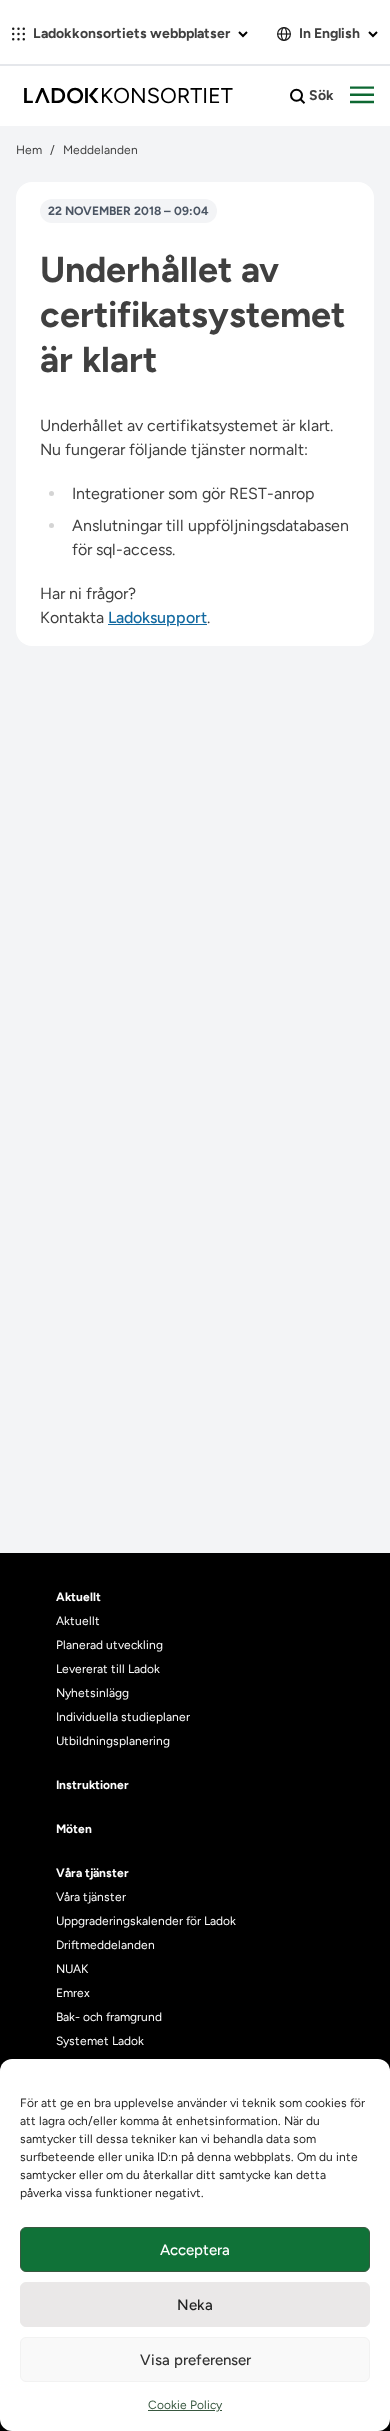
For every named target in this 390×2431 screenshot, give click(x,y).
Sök (320, 95)
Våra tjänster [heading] (92, 1873)
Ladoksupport (157, 617)
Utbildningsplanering (113, 1741)
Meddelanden (100, 150)
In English (329, 33)
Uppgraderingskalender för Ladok (146, 1921)
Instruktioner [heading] (92, 1785)
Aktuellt (78, 1621)
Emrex (73, 1993)
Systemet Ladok (100, 2041)
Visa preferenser (195, 2360)
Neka (195, 2305)
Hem (29, 150)
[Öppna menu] (362, 96)
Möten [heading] (74, 1829)
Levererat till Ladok (108, 1669)
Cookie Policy (185, 2405)
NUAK (72, 1969)
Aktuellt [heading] (78, 1597)
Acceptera (195, 2250)
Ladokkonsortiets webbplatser (131, 33)
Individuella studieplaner (124, 1717)
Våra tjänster (91, 1897)
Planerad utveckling (109, 1645)
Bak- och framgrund (109, 2017)
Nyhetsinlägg (92, 1693)
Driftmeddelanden (105, 1945)
